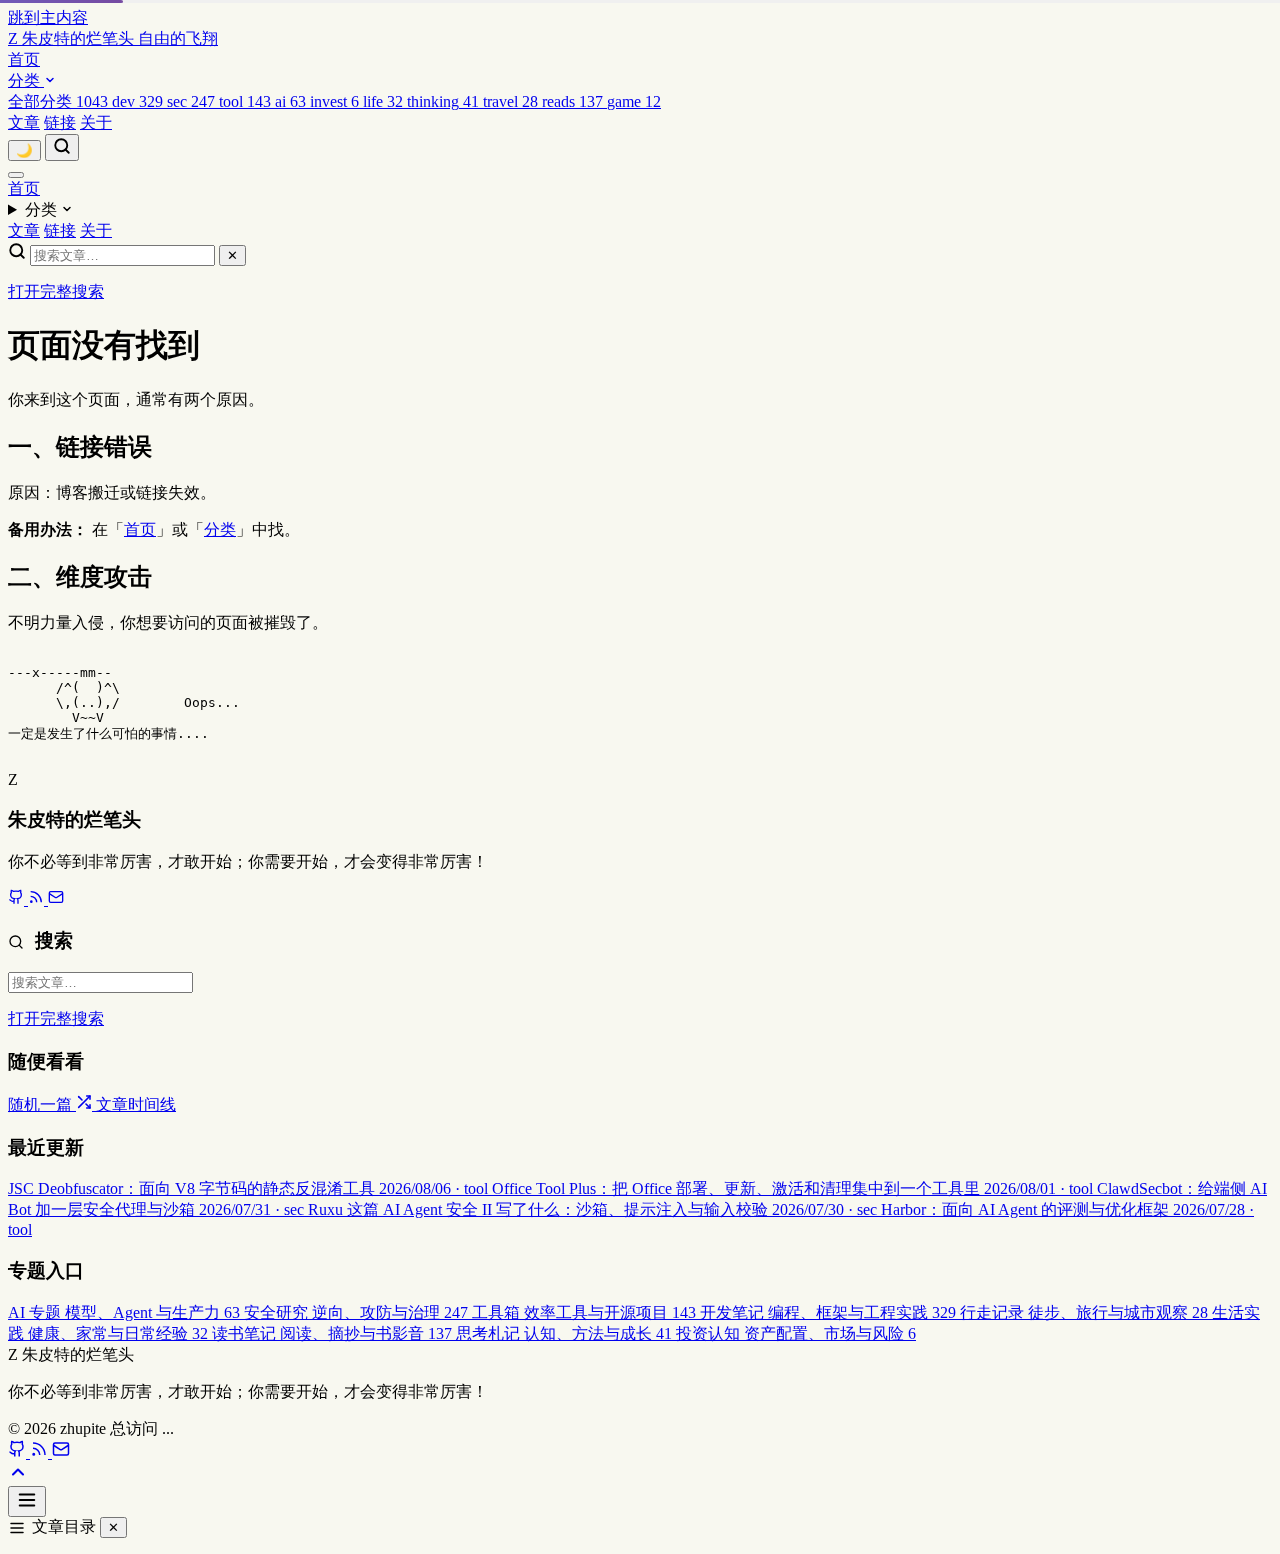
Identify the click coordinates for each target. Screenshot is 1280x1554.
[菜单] (16, 175)
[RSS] (38, 899)
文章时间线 (136, 1104)
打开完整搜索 (56, 291)
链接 (60, 122)
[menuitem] (60, 101)
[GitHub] (18, 899)
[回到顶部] (18, 1476)
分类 (26, 80)
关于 (96, 122)
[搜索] (62, 147)
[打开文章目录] (27, 1501)
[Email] (56, 899)
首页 (24, 59)
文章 (24, 122)
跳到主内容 (48, 17)
